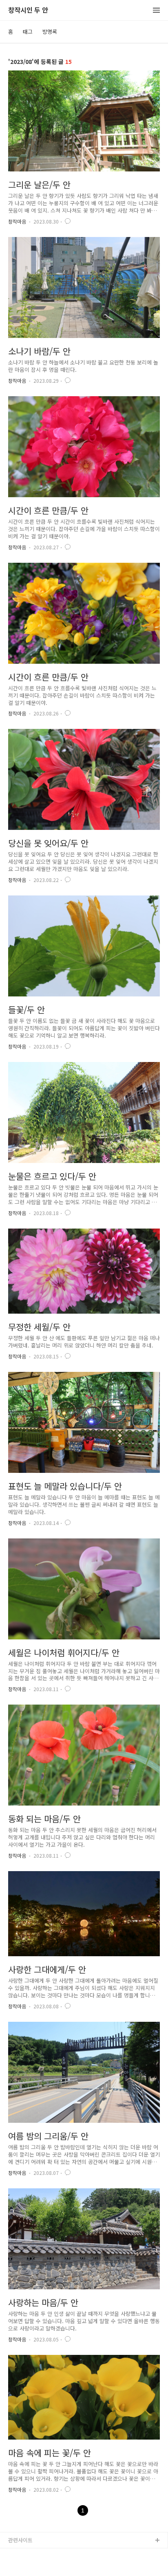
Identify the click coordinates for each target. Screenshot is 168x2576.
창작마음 (17, 221)
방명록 (50, 32)
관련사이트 (20, 2540)
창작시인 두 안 (28, 10)
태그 (28, 32)
